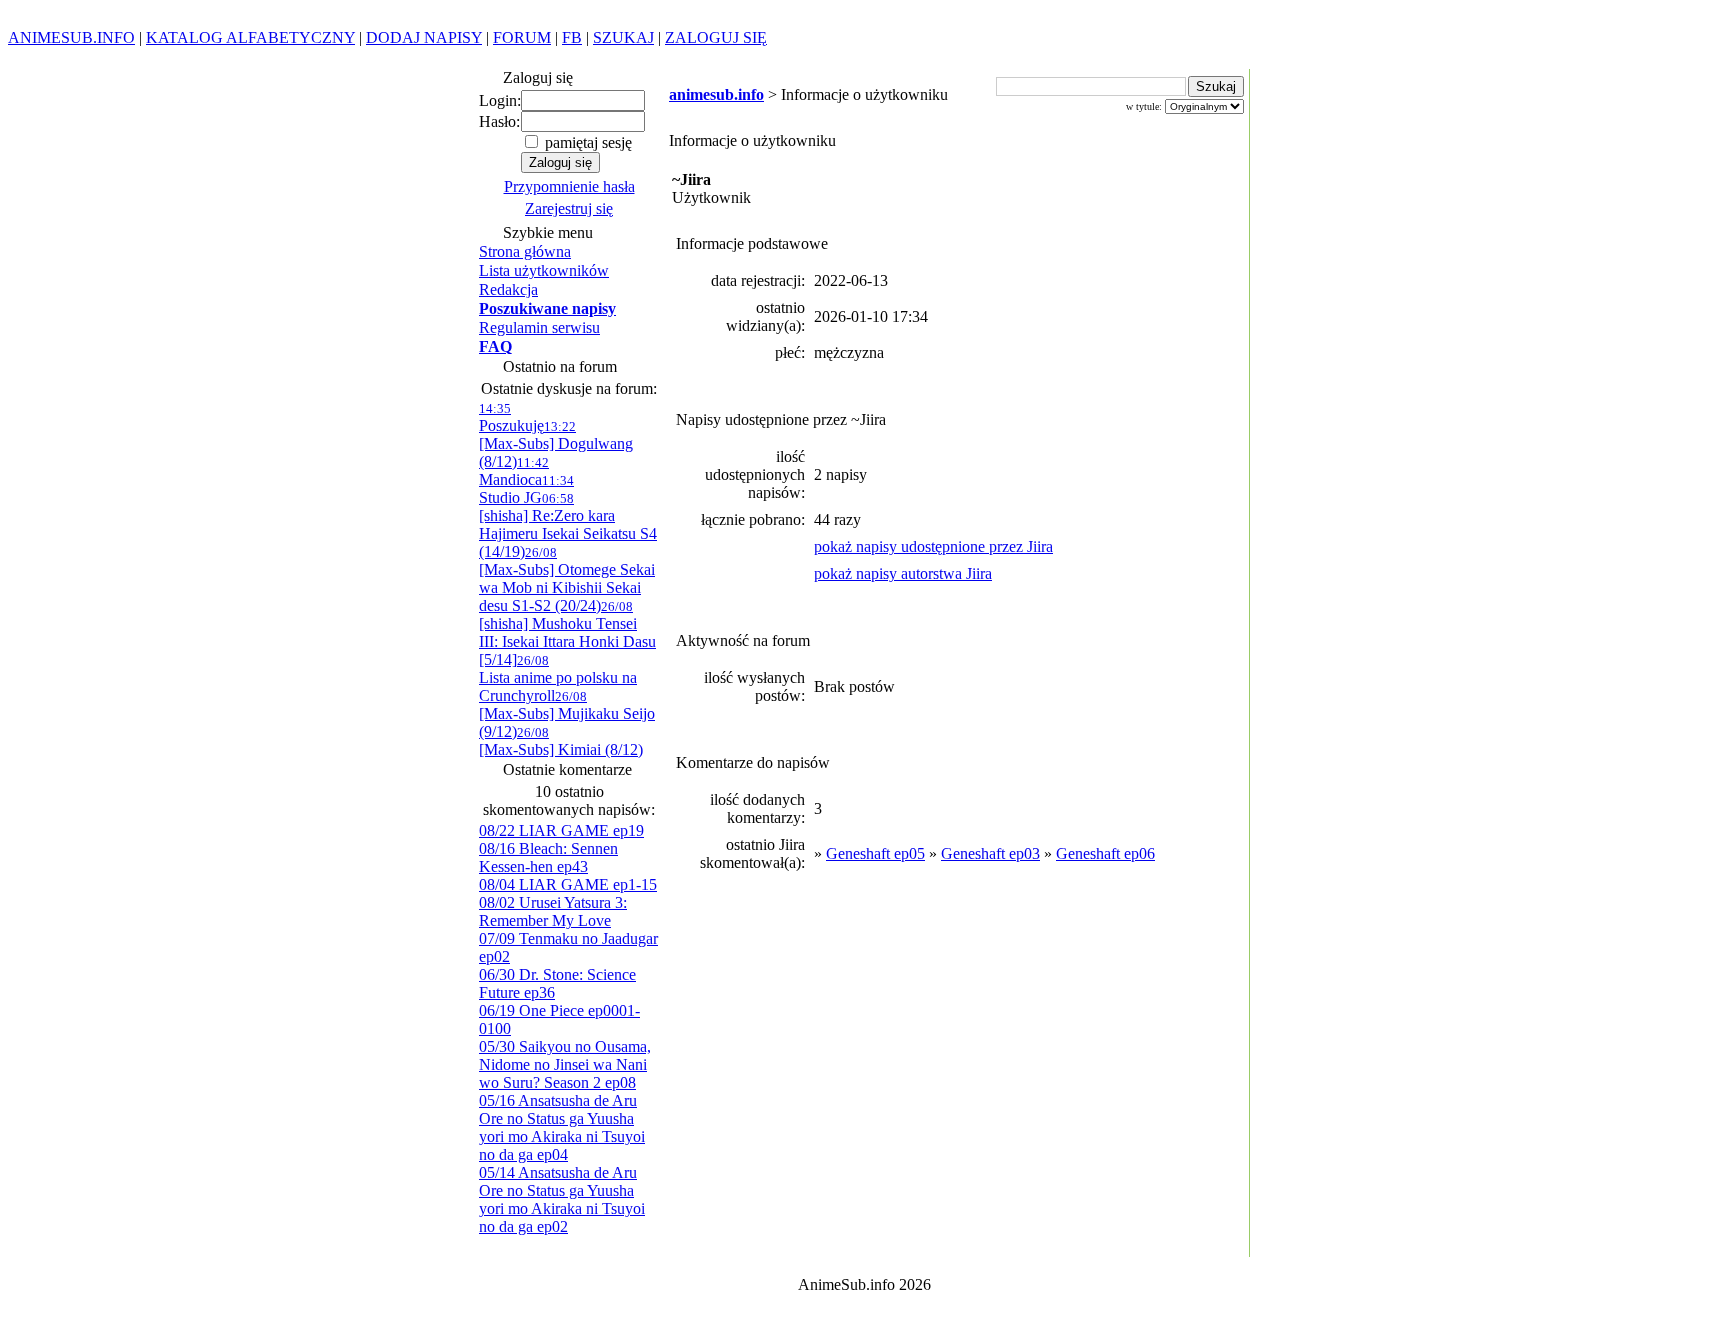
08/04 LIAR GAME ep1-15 (568, 884)
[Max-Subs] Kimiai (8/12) (561, 741)
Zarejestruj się (569, 208)
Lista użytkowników (544, 270)
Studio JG (526, 489)
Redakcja (508, 289)
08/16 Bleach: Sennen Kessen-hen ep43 (548, 857)
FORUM (522, 37)
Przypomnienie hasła (569, 186)
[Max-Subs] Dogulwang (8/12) (556, 444)
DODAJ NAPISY (424, 37)
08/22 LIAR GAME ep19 (561, 830)
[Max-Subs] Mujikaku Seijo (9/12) (567, 714)
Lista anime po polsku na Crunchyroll (558, 678)
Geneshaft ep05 (875, 853)
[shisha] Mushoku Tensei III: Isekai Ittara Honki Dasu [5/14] (567, 633)
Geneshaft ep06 (1105, 853)
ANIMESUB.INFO (71, 37)
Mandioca (514, 471)
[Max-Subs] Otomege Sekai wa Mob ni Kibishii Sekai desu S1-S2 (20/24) (567, 579)
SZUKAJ (623, 37)
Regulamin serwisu (539, 327)
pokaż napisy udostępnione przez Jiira (933, 546)
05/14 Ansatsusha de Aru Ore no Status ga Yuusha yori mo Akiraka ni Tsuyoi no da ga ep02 (562, 1199)
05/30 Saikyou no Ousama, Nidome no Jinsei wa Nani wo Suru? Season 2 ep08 (565, 1064)
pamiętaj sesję (586, 142)
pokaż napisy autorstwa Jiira (903, 573)
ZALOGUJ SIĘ (716, 37)
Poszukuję (511, 417)
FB (572, 37)
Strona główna (525, 251)
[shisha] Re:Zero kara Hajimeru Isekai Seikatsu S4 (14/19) (568, 525)
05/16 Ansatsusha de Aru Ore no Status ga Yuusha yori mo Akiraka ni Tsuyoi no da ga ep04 (562, 1127)
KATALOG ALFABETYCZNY (250, 37)
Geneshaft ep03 (990, 853)
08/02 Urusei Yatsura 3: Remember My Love (553, 911)
